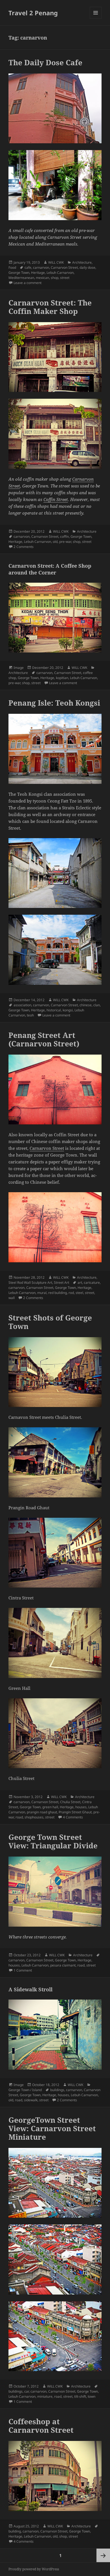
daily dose (87, 267)
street (65, 278)
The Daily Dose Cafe (45, 62)
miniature (45, 2396)
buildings (57, 2090)
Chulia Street (70, 1802)
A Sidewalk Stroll (30, 1989)
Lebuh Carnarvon (60, 273)
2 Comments (24, 547)
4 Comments (73, 1817)
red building (58, 1293)
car (27, 2391)
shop (55, 278)
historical (54, 1010)
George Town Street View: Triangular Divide (53, 1841)
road (19, 1817)
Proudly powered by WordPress (34, 2569)
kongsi (68, 1010)
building (15, 2531)
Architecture (82, 262)
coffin (64, 536)
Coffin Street (56, 499)
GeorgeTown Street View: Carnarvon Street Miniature (52, 2128)
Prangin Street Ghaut (75, 1812)
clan (97, 1005)
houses (81, 1807)
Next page (103, 2555)
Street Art (61, 1282)
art (80, 1282)
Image (19, 668)
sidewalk (31, 2100)
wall (12, 1298)
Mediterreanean (21, 278)
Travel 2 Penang (33, 13)
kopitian (62, 678)
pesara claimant (63, 1965)
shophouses (34, 1817)
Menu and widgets (96, 19)
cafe (28, 267)
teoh (30, 1015)
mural (42, 1293)
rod (71, 1293)
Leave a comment (27, 283)
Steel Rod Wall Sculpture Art (30, 1282)
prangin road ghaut (42, 1812)
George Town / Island (25, 2090)
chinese (86, 1005)
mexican (42, 278)
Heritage (38, 273)
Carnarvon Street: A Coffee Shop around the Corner (50, 569)
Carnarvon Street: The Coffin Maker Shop (50, 307)
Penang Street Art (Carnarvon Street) (44, 1039)
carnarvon (41, 267)
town (92, 2396)
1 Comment (23, 1970)
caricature (92, 1282)
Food (12, 267)
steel (79, 1293)
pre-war (65, 542)
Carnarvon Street (64, 267)
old (55, 542)
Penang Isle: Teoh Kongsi (54, 703)
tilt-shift (80, 2396)
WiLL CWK (56, 262)
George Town (19, 273)
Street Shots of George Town (50, 1322)
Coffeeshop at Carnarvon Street (41, 2426)
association (22, 1005)
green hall (50, 1807)
